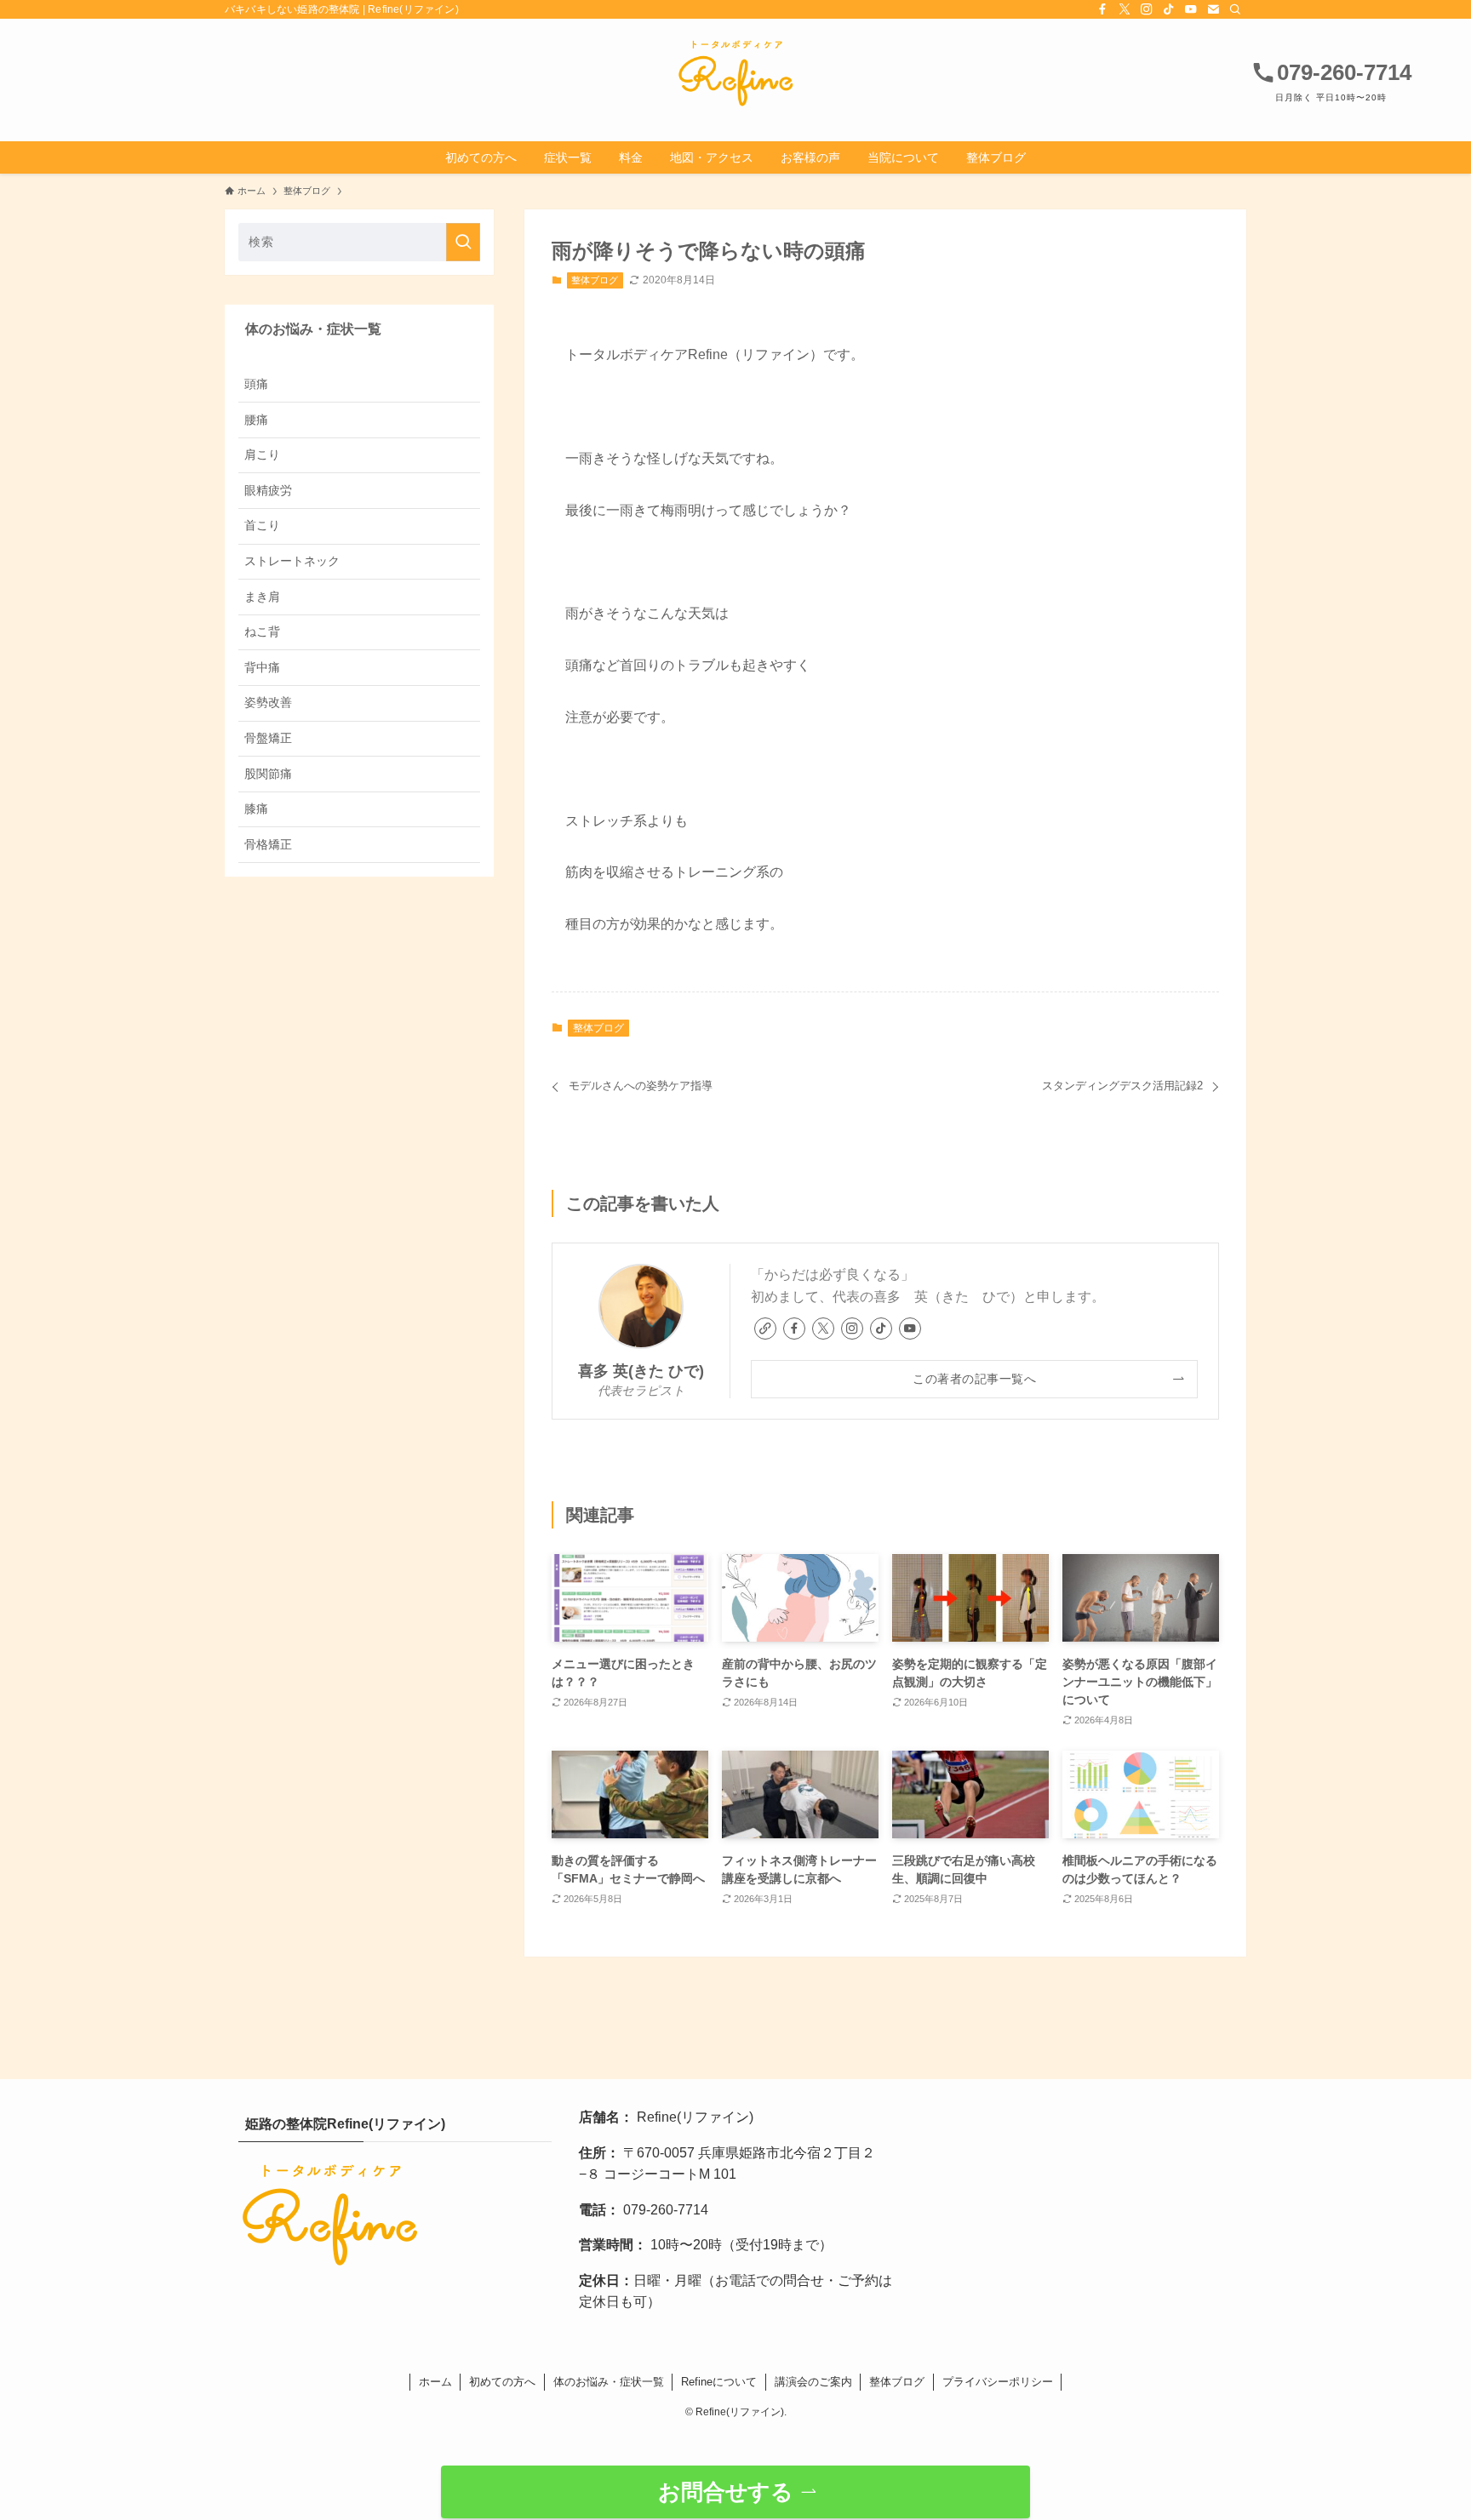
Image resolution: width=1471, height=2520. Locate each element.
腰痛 (256, 419)
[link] (765, 1329)
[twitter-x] (1125, 9)
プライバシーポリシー (998, 2382)
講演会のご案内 (813, 2382)
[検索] (1235, 9)
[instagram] (1147, 9)
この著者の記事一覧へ (974, 1379)
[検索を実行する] (463, 242)
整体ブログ (595, 280)
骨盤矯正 (268, 738)
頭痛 (256, 384)
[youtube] (1191, 9)
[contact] (1213, 9)
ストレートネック (292, 561)
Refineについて (719, 2382)
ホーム (435, 2382)
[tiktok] (1169, 9)
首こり (262, 525)
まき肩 (262, 596)
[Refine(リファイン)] (735, 73)
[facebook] (1102, 9)
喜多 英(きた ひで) (641, 1371)
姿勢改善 (268, 702)
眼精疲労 (268, 489)
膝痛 (256, 809)
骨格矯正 (268, 843)
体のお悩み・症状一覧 (609, 2382)
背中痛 (262, 666)
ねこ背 (262, 631)
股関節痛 (268, 773)
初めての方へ (502, 2382)
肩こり (262, 454)
